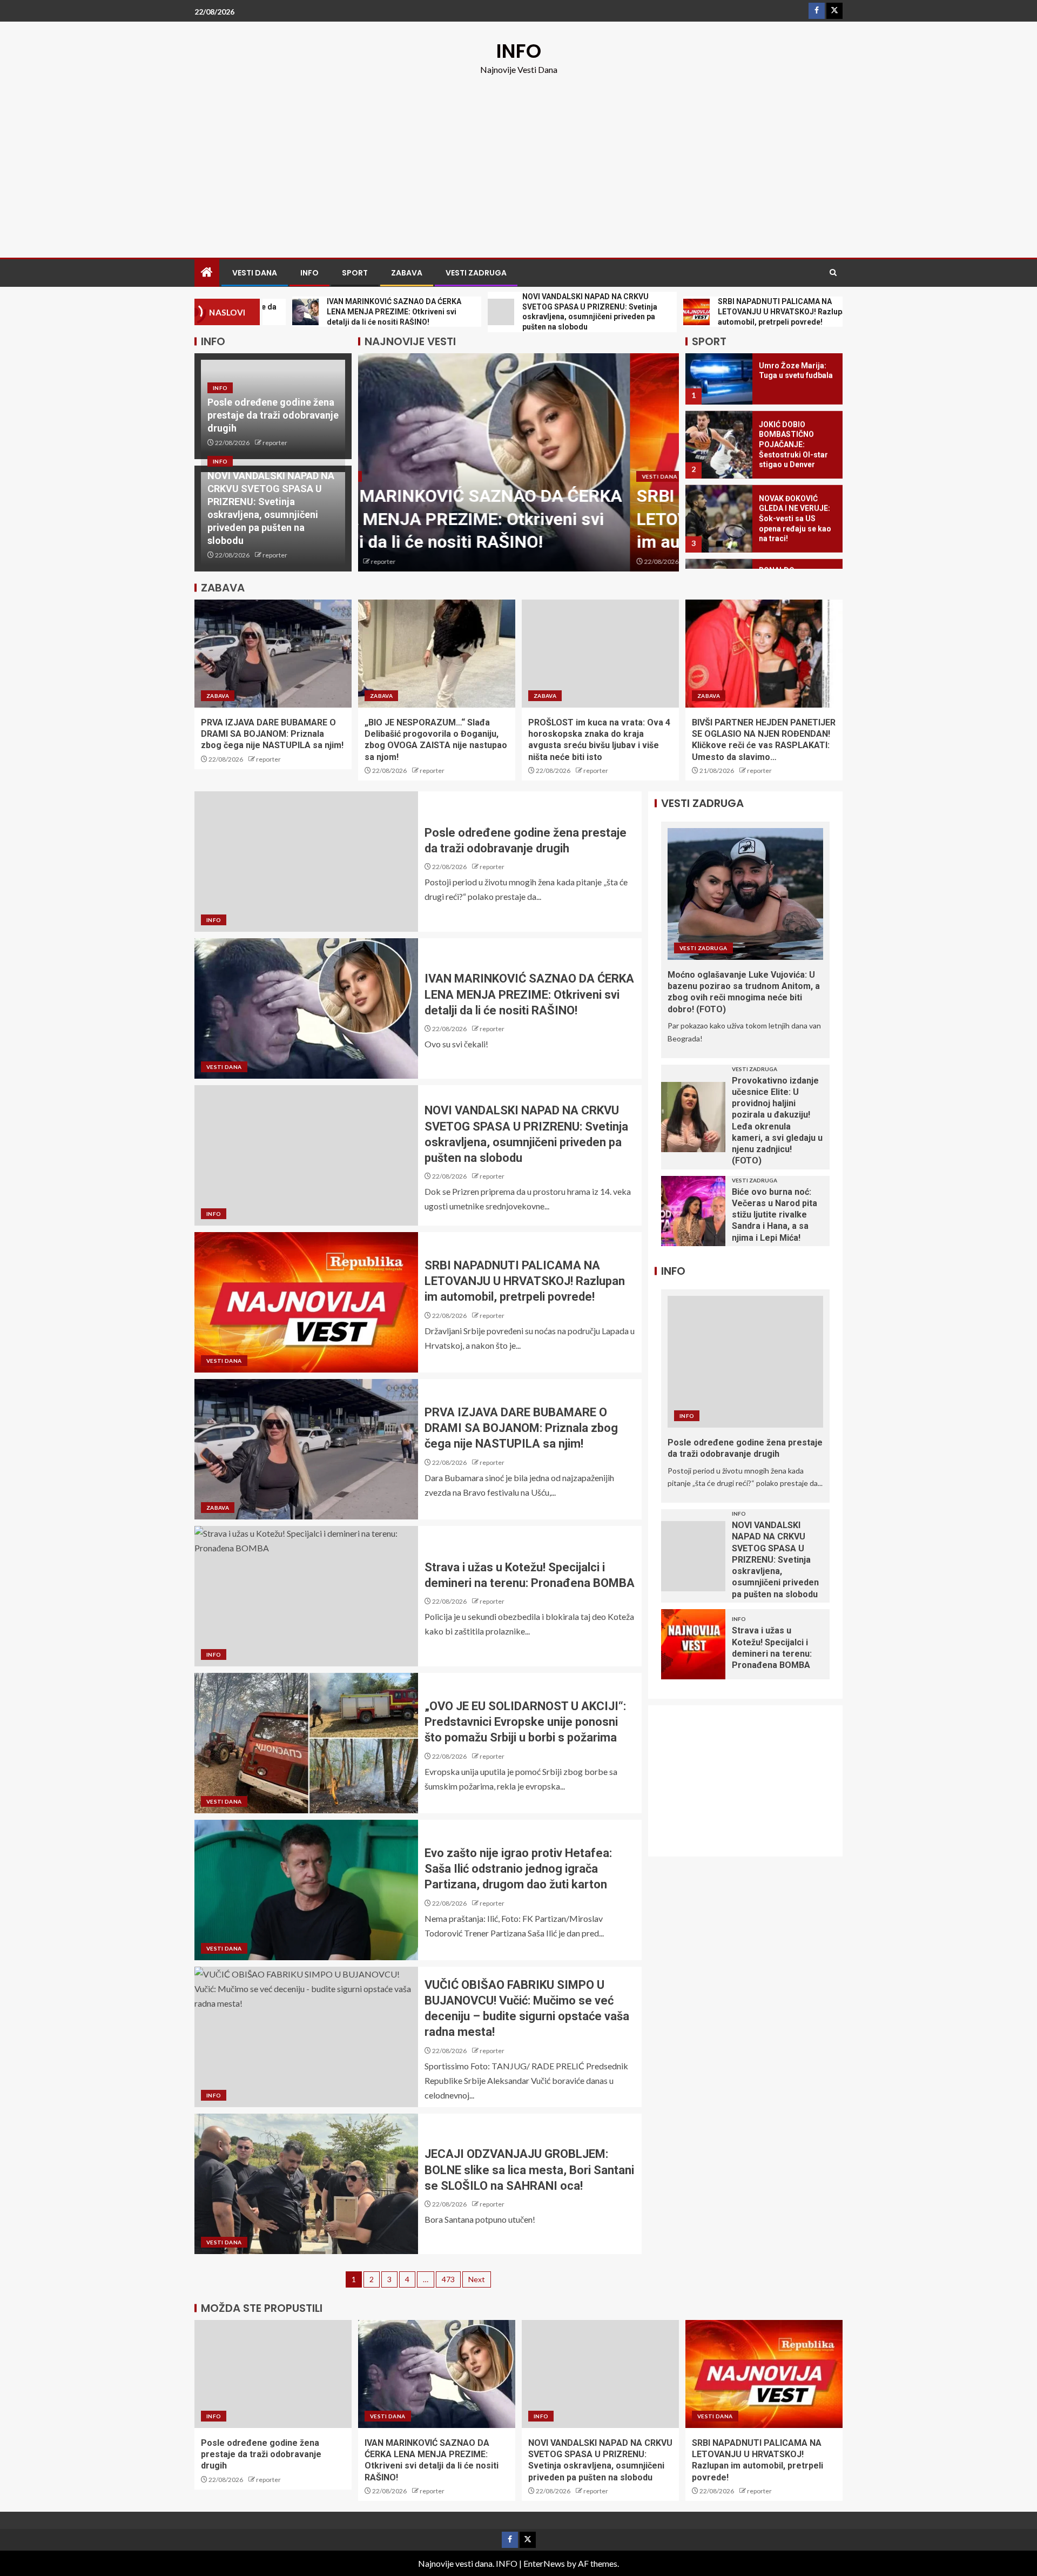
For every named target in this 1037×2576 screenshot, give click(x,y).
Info (309, 273)
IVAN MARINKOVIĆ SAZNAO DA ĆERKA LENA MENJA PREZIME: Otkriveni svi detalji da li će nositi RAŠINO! (529, 994)
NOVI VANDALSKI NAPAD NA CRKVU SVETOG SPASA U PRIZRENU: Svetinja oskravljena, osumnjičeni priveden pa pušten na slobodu (775, 1560)
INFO (519, 51)
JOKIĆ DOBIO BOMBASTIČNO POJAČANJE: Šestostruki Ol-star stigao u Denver (793, 387)
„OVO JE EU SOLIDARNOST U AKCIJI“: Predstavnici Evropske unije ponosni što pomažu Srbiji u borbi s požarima (525, 1722)
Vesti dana (255, 273)
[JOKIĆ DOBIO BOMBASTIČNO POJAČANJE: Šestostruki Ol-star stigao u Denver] (719, 387)
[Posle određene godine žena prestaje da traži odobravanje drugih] (306, 862)
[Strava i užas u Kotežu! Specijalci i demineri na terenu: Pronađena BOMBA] (306, 1596)
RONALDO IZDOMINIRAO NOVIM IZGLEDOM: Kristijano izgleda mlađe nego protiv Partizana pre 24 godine (797, 543)
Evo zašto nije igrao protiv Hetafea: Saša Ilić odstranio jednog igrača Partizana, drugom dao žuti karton (518, 1869)
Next (477, 2279)
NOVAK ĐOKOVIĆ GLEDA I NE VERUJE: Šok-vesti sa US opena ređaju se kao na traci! (795, 461)
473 (448, 2279)
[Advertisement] (518, 158)
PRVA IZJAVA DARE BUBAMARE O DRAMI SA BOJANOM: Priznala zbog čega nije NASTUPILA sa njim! (272, 734)
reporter (275, 443)
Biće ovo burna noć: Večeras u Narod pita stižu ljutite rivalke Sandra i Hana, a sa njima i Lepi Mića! (775, 1215)
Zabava (407, 273)
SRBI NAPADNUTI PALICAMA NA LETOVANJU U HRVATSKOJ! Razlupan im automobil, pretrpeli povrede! (513, 519)
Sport (355, 273)
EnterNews (544, 2563)
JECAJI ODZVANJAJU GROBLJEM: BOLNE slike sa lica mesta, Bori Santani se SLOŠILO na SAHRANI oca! (529, 2170)
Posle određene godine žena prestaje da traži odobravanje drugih (273, 415)
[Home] (207, 273)
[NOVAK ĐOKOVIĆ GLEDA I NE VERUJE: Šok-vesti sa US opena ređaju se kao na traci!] (719, 461)
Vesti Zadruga (476, 273)
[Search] (833, 273)
